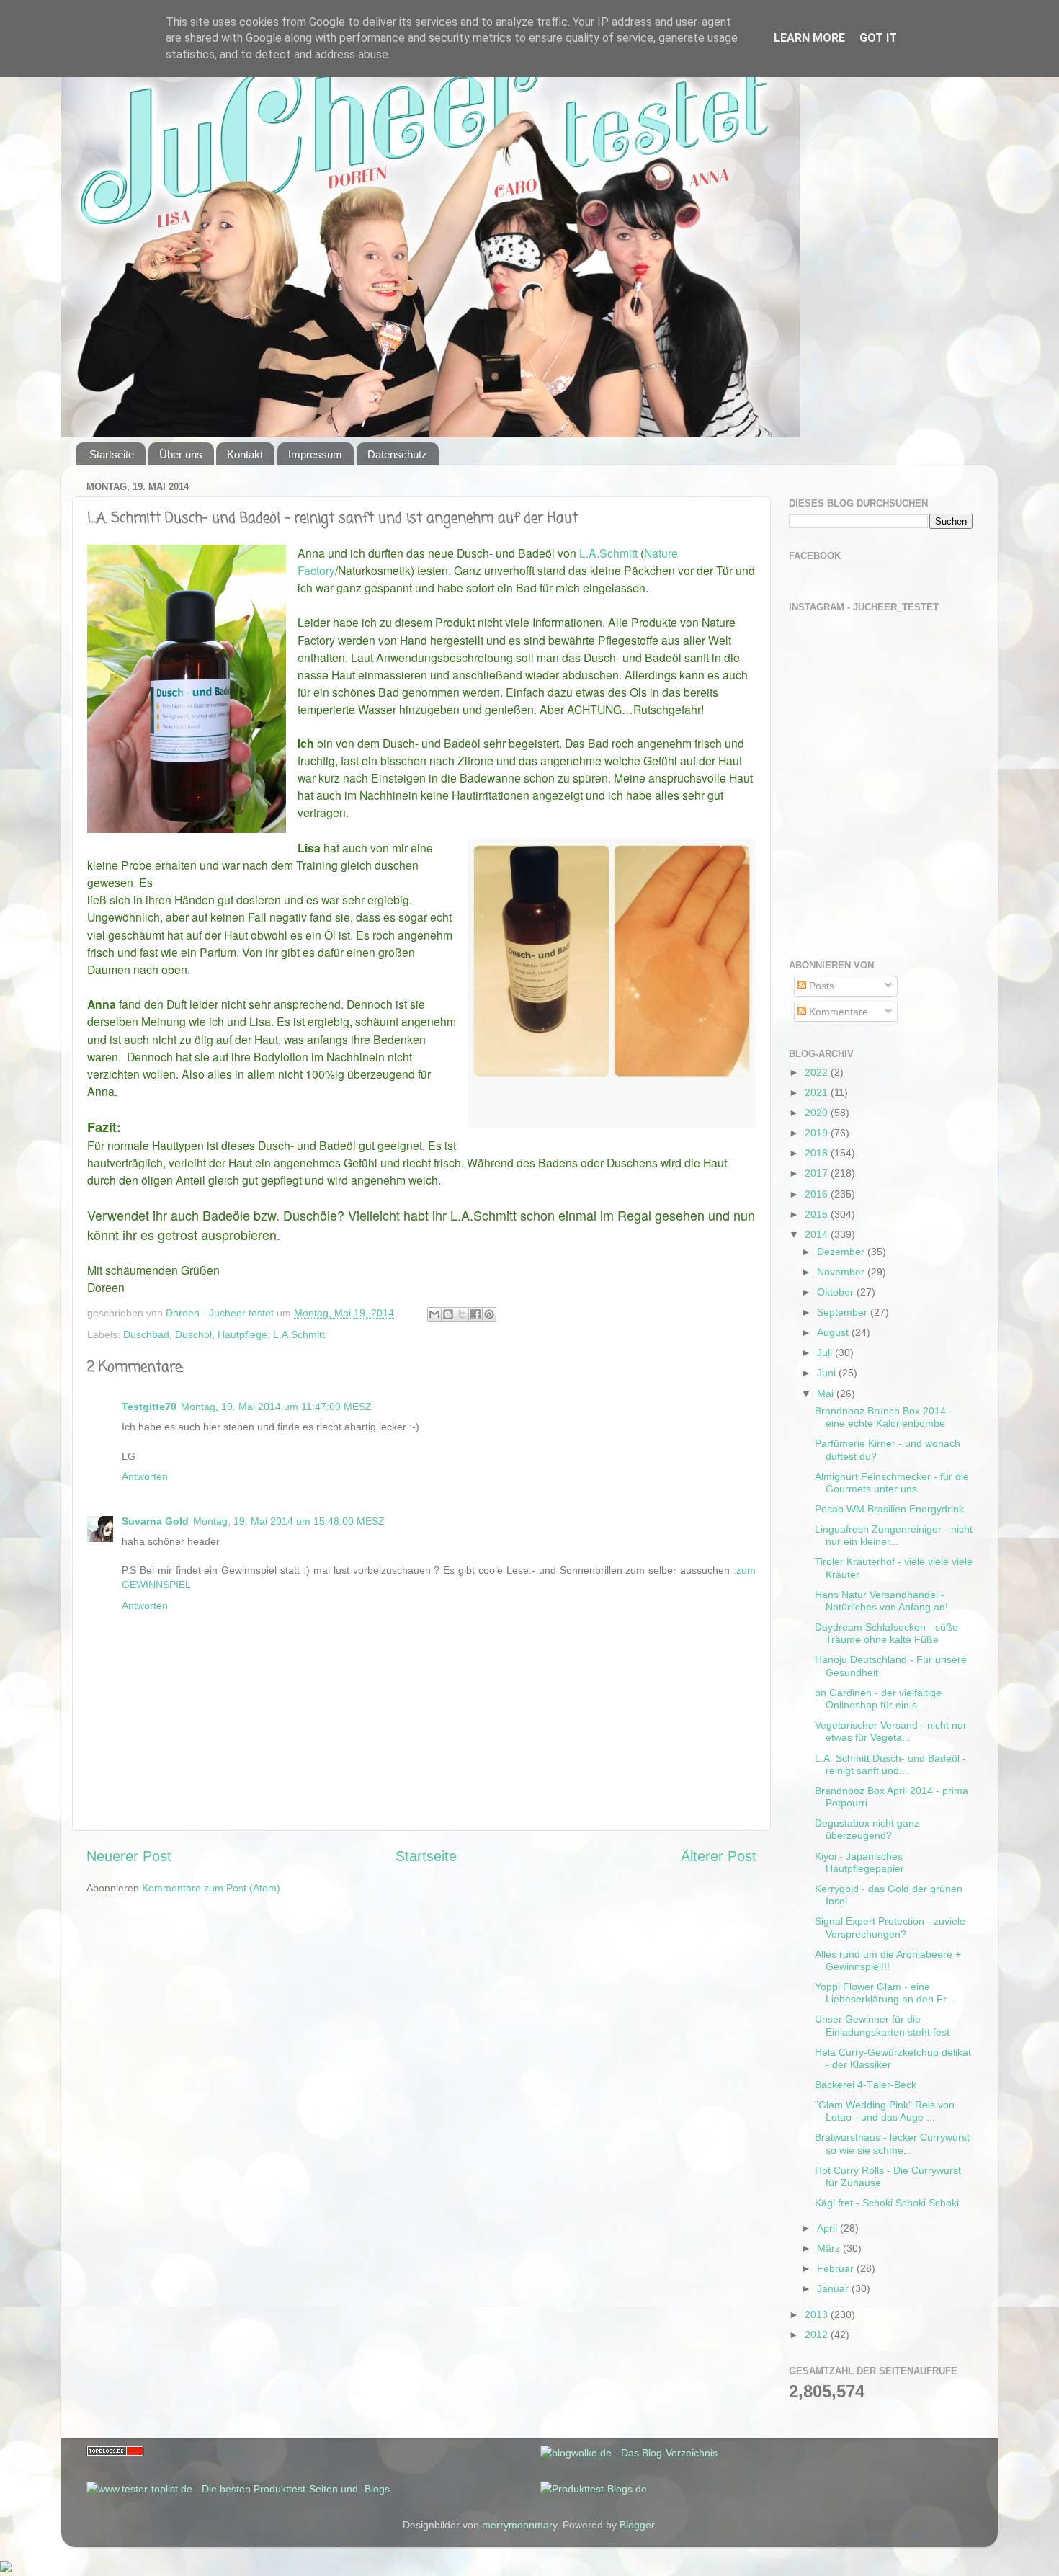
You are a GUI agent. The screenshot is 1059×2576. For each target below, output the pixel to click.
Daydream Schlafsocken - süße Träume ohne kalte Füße (886, 1633)
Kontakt (245, 454)
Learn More (809, 38)
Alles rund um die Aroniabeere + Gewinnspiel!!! (888, 1960)
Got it (878, 38)
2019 (818, 1133)
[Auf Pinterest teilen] (489, 1314)
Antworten (145, 1476)
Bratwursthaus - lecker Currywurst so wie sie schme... (892, 2143)
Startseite (112, 454)
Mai (827, 1394)
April (828, 2228)
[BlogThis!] (448, 1314)
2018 (818, 1153)
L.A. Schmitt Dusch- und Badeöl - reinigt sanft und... (890, 1764)
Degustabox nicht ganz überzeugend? (867, 1829)
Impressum (315, 454)
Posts (820, 986)
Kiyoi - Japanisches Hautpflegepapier (859, 1862)
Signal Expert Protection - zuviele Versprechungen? (890, 1927)
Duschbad (146, 1334)
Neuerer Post (129, 1856)
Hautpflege (242, 1334)
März (830, 2248)
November (842, 1272)
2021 (818, 1092)
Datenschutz (397, 454)
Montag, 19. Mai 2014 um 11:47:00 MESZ (276, 1407)
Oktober (837, 1292)
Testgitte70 (149, 1407)
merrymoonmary (519, 2525)
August (834, 1332)
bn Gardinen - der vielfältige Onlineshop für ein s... (878, 1699)
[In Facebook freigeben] (475, 1314)
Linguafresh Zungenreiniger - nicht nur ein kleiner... (894, 1535)
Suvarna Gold (155, 1521)
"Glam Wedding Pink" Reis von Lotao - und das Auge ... (885, 2111)
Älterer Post (719, 1856)
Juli (826, 1352)
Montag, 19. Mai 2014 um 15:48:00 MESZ (289, 1521)
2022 (818, 1072)
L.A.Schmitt (610, 553)
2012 (818, 2335)
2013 (818, 2314)
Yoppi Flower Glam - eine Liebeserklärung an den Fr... (885, 1993)
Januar (834, 2288)
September (844, 1312)
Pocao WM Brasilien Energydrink (889, 1509)
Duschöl (193, 1334)
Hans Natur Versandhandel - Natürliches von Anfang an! (881, 1601)
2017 (818, 1173)
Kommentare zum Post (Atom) (211, 1888)
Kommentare (837, 1012)
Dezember (842, 1252)
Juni (828, 1373)
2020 (818, 1113)
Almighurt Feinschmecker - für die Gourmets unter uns (892, 1483)
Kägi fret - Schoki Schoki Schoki (887, 2203)
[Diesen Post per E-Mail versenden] (434, 1314)
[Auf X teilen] (462, 1314)
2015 (818, 1214)
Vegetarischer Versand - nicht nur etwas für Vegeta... (891, 1731)
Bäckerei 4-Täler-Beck (866, 2085)
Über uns (181, 454)
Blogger (637, 2525)
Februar (837, 2268)
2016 (818, 1194)
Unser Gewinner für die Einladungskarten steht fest (882, 2025)
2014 (818, 1234)
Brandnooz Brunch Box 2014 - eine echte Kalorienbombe (884, 1417)
